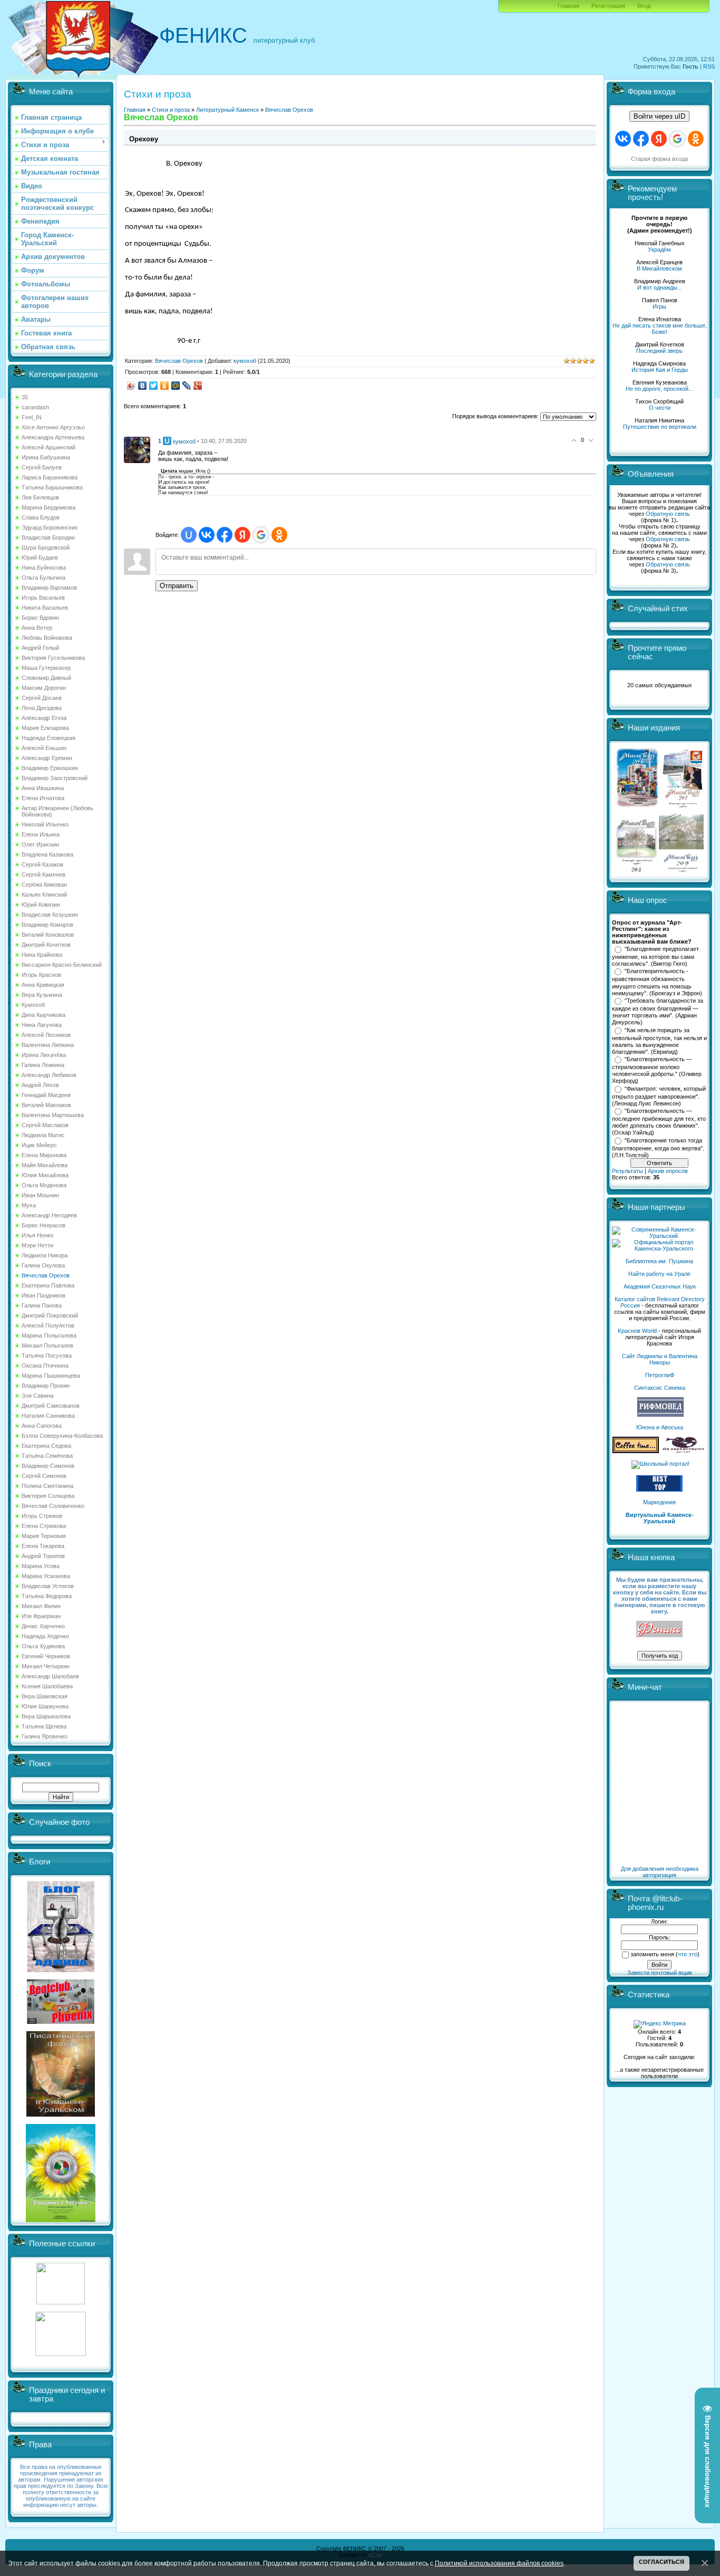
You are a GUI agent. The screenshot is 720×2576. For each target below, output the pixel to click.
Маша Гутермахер (46, 668)
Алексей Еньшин (44, 748)
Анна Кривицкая (43, 985)
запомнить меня (652, 1954)
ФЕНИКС (203, 35)
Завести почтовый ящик (660, 1973)
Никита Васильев (45, 608)
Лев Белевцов (40, 497)
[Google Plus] (198, 386)
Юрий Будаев (40, 558)
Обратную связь (668, 514)
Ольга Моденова (44, 1185)
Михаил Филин (41, 1606)
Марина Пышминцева (51, 1376)
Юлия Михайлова (45, 1175)
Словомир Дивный (46, 678)
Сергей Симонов (44, 1476)
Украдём (659, 249)
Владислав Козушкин (50, 915)
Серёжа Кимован (44, 885)
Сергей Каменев (43, 874)
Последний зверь (659, 351)
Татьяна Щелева (44, 1726)
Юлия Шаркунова (45, 1706)
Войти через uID (659, 116)
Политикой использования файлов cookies (499, 2563)
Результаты (627, 1171)
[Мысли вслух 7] (683, 807)
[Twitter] (154, 386)
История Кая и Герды (660, 370)
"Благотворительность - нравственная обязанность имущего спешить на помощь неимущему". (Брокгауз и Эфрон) (657, 982)
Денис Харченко (43, 1626)
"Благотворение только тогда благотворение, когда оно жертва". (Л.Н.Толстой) (658, 1148)
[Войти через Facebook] (225, 535)
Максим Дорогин (44, 688)
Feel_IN (32, 417)
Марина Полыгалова (49, 1335)
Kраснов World (637, 1331)
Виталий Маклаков (46, 1105)
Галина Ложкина (43, 1065)
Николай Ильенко (45, 824)
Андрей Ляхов (40, 1085)
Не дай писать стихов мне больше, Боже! (660, 329)
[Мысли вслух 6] (638, 807)
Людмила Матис (43, 1135)
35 (25, 397)
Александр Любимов (49, 1075)
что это (688, 1954)
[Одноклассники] (165, 386)
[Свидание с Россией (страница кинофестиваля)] (61, 2220)
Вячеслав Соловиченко (53, 1506)
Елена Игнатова (43, 798)
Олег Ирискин (40, 844)
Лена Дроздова (42, 708)
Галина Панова (42, 1305)
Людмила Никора (45, 1255)
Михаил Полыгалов (47, 1345)
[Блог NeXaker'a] (61, 1970)
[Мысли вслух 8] (636, 870)
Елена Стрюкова (44, 1526)
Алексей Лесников (46, 1035)
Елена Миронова (44, 1155)
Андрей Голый (40, 648)
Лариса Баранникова (50, 477)
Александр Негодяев (49, 1215)
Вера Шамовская (45, 1696)
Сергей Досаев (42, 698)
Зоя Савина (37, 1396)
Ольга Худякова (43, 1646)
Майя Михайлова (45, 1165)
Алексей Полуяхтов (48, 1325)
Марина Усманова (46, 1576)
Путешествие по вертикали (660, 427)
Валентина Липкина (48, 1045)
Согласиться (661, 2562)
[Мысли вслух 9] (681, 870)
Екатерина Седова (46, 1446)
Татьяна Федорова (47, 1596)
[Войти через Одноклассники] (279, 535)
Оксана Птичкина (45, 1366)
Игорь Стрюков (42, 1516)
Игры (659, 306)
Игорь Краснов (41, 975)
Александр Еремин (47, 758)
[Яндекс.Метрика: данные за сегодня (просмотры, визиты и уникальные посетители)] (660, 2024)
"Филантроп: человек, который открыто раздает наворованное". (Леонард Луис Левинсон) (659, 1096)
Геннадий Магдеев (46, 1095)
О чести (660, 408)
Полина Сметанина (47, 1486)
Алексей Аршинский (48, 447)
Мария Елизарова (45, 728)
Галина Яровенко (45, 1736)
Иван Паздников (43, 1295)
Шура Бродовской (46, 547)
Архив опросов (668, 1171)
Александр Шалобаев (50, 1676)
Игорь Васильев (43, 598)
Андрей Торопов (43, 1556)
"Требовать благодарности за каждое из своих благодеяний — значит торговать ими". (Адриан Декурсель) (658, 1012)
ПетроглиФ (660, 1375)
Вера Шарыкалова (46, 1716)
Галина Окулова (43, 1265)
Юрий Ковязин (41, 905)
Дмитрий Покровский (50, 1315)
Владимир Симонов (48, 1466)
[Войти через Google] (261, 535)
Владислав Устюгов (48, 1586)
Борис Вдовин (40, 618)
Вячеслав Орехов (46, 1275)
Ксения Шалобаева (47, 1686)
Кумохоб (33, 1005)
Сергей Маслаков (45, 1125)
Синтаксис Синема (660, 1388)
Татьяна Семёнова (47, 1456)
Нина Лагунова (42, 1025)
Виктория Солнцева (48, 1496)
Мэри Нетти (37, 1245)
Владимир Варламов (49, 588)
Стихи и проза (171, 110)
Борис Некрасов (43, 1225)
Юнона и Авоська (660, 1427)
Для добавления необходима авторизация (660, 1872)
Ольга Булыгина (43, 578)
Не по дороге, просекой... (659, 389)
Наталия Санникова (48, 1416)
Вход (644, 6)
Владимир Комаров (47, 925)
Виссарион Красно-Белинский (62, 965)
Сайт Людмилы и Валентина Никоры (660, 1359)
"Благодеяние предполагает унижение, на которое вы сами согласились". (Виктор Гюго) (655, 956)
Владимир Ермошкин (50, 768)
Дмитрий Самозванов (51, 1406)
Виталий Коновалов (48, 935)
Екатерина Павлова (48, 1285)
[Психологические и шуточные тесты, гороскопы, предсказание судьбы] (61, 2302)
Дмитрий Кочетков (46, 945)
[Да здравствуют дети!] (684, 1451)
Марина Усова (41, 1566)
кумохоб (245, 361)
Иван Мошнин (40, 1195)
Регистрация (608, 6)
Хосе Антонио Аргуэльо (53, 427)
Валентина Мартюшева (53, 1115)
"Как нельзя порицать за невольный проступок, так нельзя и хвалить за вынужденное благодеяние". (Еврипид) (659, 1041)
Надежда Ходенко (45, 1636)
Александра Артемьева (53, 437)
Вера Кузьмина (42, 995)
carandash (35, 407)
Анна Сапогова (42, 1426)
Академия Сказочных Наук (660, 1286)
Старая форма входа (659, 159)
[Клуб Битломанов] (61, 2022)
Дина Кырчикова (43, 1015)
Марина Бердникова (48, 507)
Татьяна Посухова (47, 1356)
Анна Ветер (37, 628)
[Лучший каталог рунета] (659, 1489)
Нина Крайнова (42, 955)
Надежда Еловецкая (48, 738)
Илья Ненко (37, 1235)
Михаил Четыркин (46, 1666)
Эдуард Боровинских (50, 527)
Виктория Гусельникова (53, 658)
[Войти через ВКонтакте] (207, 535)
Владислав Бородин (48, 537)
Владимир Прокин (46, 1386)
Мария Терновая (44, 1536)
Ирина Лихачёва (44, 1055)
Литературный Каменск (227, 110)
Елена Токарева (43, 1546)
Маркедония (659, 1502)
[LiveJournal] (187, 386)
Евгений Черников (46, 1656)
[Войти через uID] (189, 535)
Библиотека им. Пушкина (659, 1261)
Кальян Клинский (44, 895)
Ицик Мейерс (39, 1145)
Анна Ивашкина (43, 788)
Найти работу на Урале (659, 1274)
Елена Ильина (41, 834)
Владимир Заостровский (55, 778)
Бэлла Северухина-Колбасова (62, 1436)
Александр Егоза (44, 718)
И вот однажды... (660, 287)
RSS (709, 66)
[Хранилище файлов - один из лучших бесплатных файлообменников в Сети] (61, 2354)
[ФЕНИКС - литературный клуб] (659, 1630)
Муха (29, 1205)
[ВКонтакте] (143, 386)
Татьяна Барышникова (52, 487)
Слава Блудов (41, 517)
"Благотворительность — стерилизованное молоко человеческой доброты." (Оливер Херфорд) (657, 1070)
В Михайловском (659, 268)
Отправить (177, 586)
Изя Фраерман (41, 1616)
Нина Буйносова (44, 568)
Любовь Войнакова (47, 638)
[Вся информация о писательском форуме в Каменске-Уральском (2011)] (61, 2114)
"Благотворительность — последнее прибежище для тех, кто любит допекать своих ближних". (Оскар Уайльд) (659, 1122)
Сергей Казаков (42, 864)
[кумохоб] (137, 449)
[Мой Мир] (176, 386)
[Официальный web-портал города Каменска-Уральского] (659, 1248)
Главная (568, 6)
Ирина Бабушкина (46, 457)
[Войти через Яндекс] (242, 535)
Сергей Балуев (42, 467)
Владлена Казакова (47, 854)
